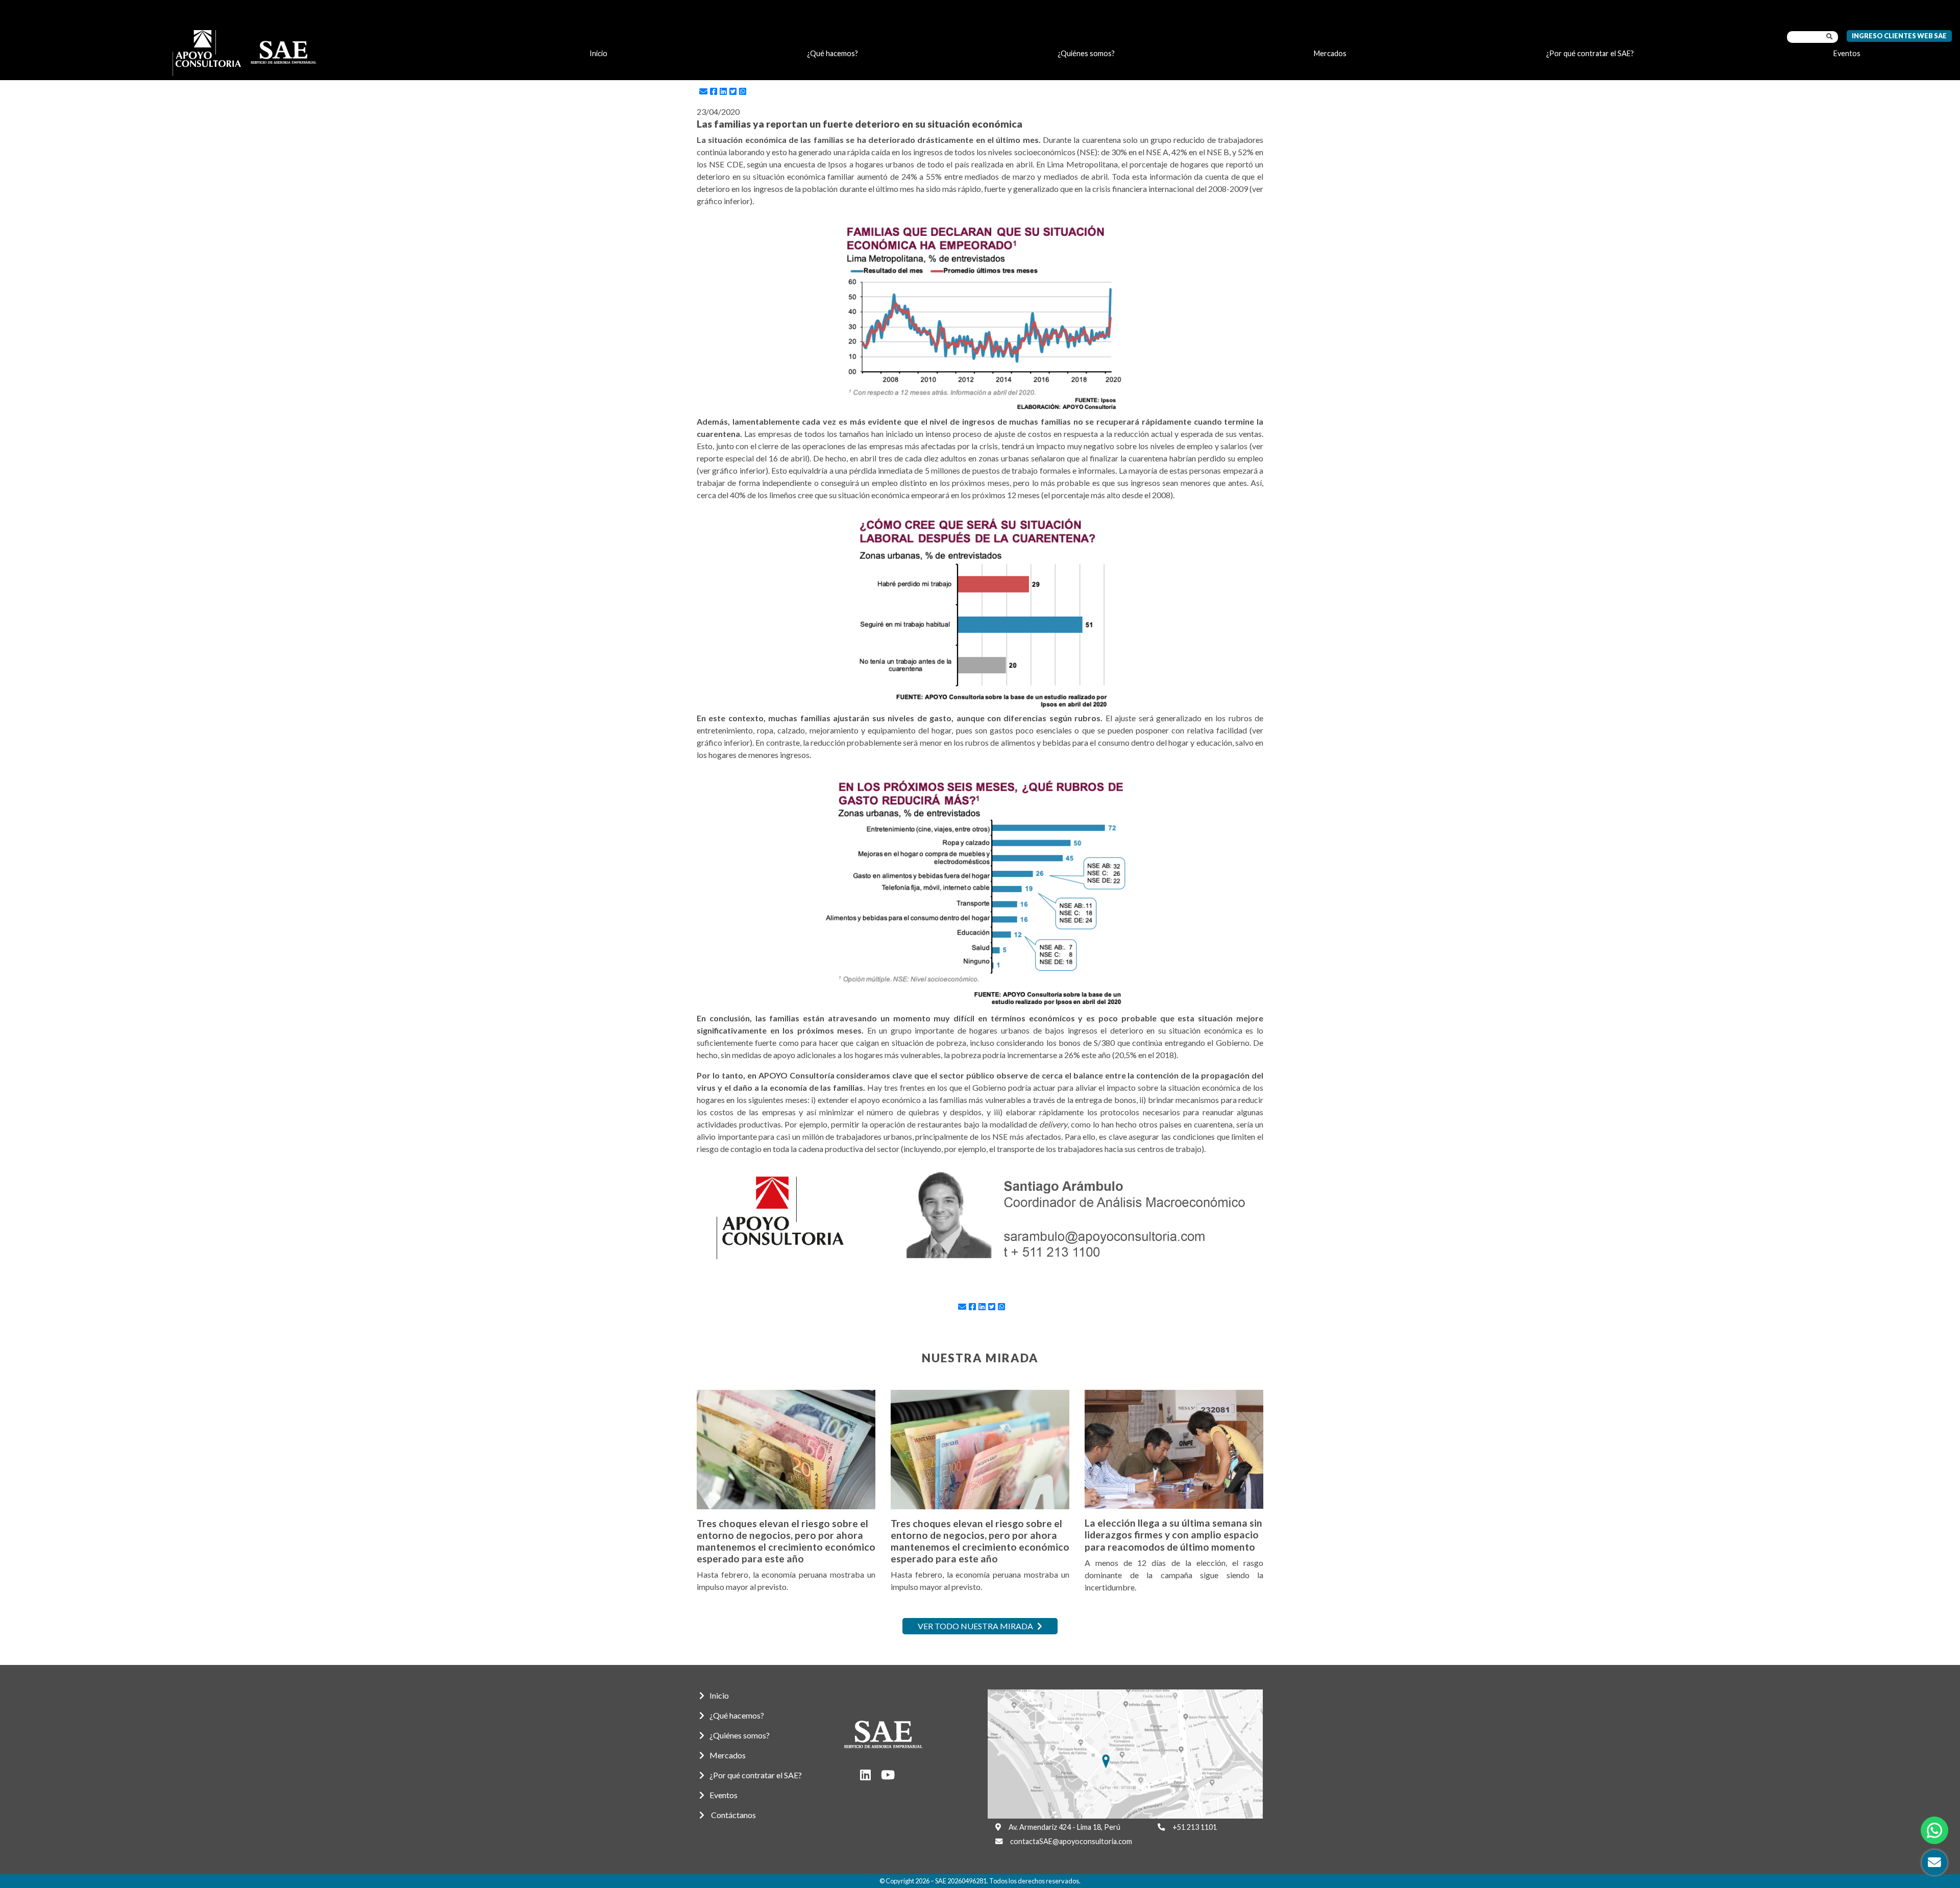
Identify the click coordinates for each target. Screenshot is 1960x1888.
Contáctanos (733, 1815)
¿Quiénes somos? (1086, 53)
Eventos (1847, 53)
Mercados (1330, 53)
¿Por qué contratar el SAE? (1590, 53)
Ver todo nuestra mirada (976, 1626)
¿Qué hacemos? (832, 53)
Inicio (598, 53)
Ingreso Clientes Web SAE (1899, 36)
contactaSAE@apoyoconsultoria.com (1071, 1841)
